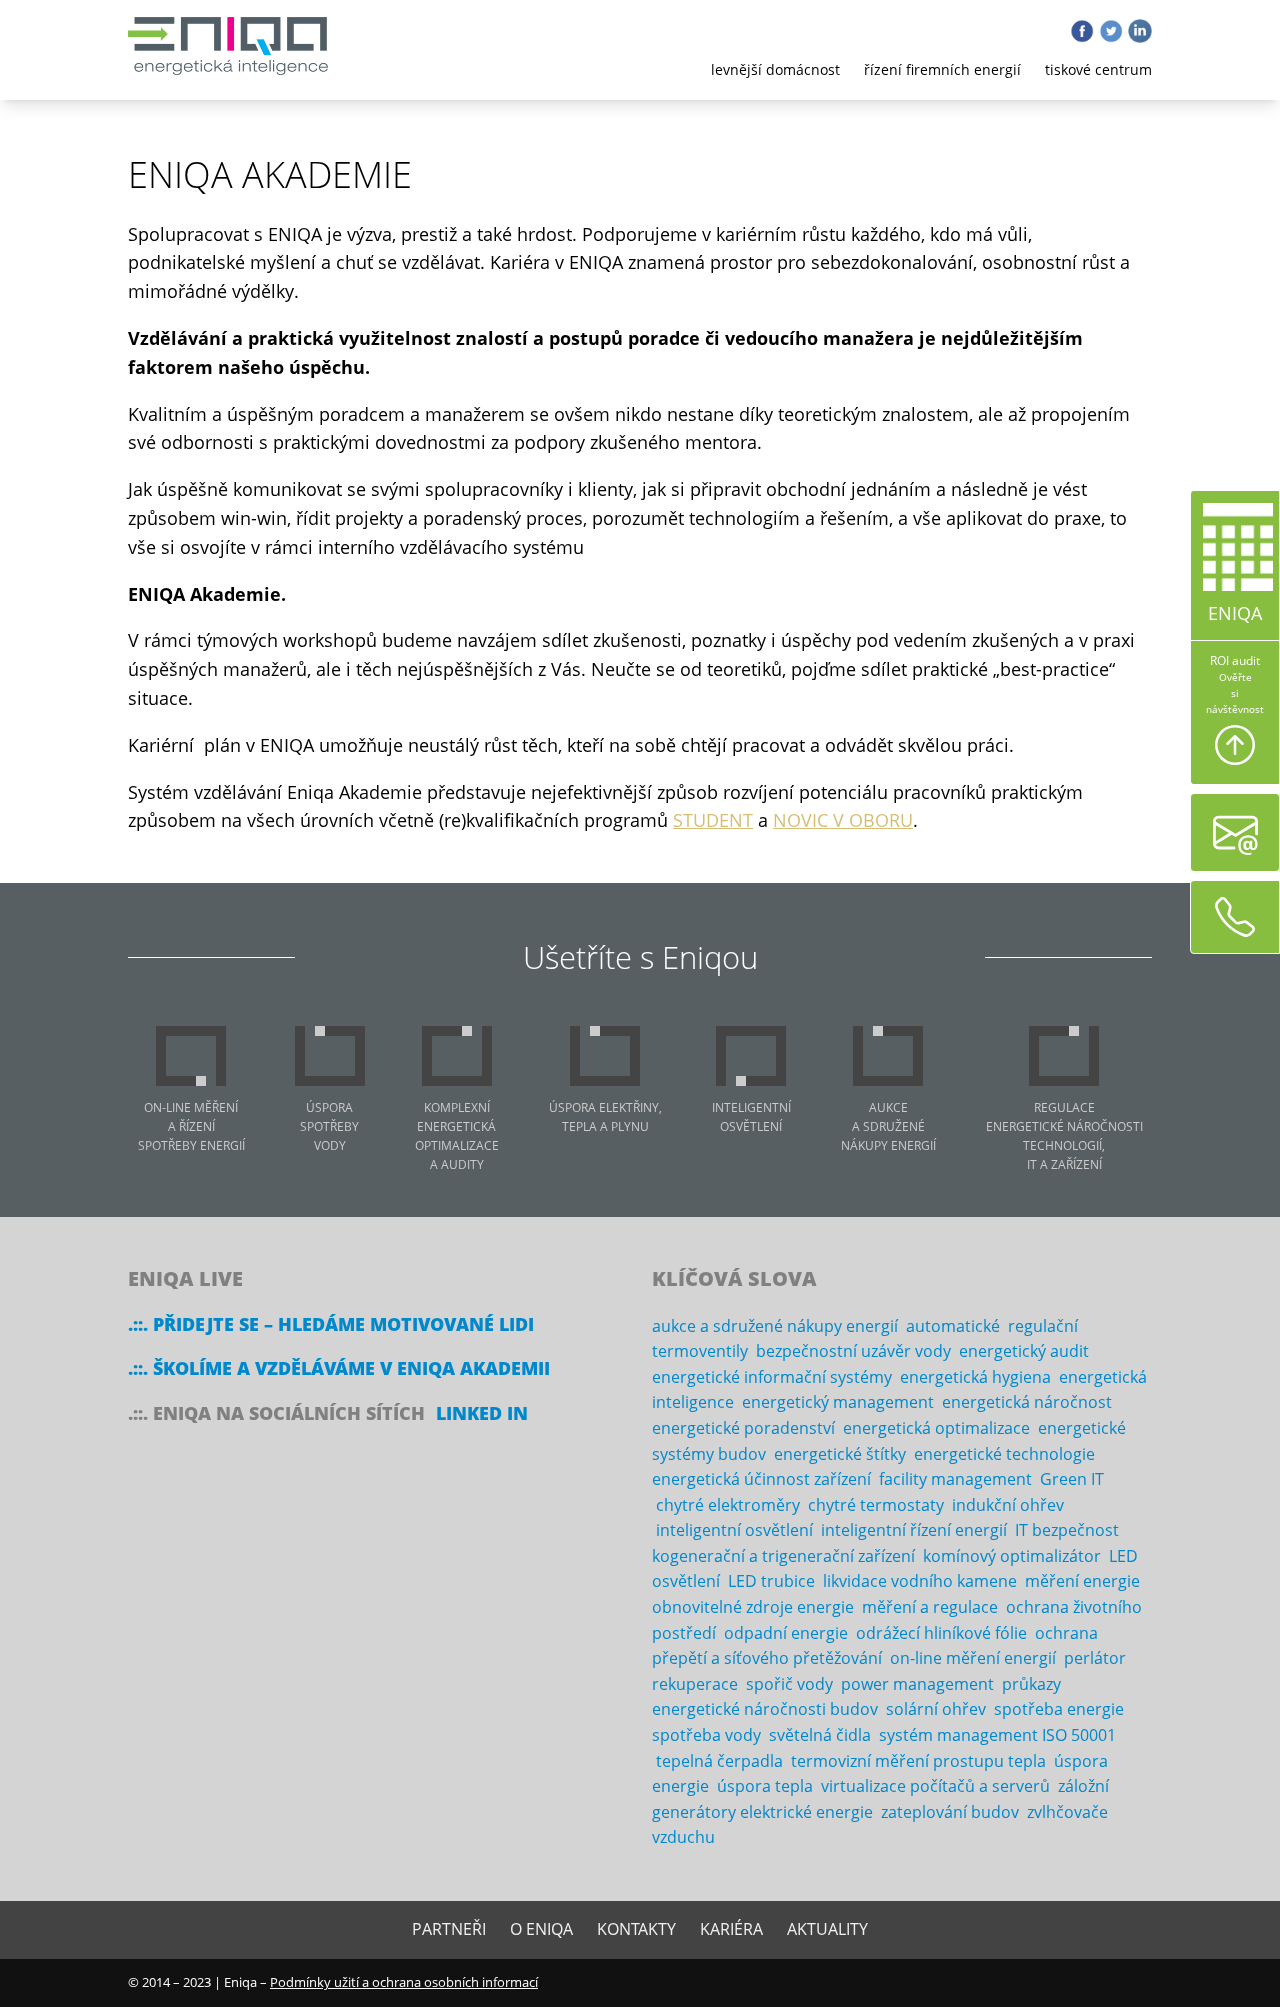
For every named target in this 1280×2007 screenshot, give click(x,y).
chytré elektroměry (728, 1505)
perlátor (1095, 1658)
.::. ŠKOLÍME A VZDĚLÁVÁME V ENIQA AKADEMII (339, 1368)
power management (917, 1684)
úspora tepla (765, 1786)
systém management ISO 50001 (997, 1735)
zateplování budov (950, 1812)
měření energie (1082, 1581)
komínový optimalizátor (1012, 1556)
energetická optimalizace (936, 1428)
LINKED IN (482, 1413)
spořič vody (789, 1684)
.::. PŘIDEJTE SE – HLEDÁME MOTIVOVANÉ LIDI (331, 1324)
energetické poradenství (743, 1428)
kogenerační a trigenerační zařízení (783, 1556)
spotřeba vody (706, 1735)
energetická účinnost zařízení (761, 1479)
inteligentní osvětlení (734, 1530)
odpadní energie (786, 1633)
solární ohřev (936, 1709)
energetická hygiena (975, 1377)
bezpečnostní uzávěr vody (853, 1351)
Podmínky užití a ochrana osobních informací (404, 1982)
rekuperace (695, 1684)
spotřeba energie (1059, 1709)
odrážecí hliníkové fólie (941, 1633)
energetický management (838, 1402)
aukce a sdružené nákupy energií (775, 1326)
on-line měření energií (973, 1658)
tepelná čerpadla (719, 1761)
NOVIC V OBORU (843, 820)
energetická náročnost (1027, 1402)
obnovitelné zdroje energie (753, 1607)
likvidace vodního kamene (920, 1581)
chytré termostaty (876, 1505)
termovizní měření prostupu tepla (918, 1761)
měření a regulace (930, 1607)
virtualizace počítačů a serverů (935, 1786)
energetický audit (1024, 1351)
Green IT (1072, 1479)
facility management (955, 1479)
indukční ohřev (1008, 1505)
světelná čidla (820, 1735)
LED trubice (771, 1581)
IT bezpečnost (1067, 1530)
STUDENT (713, 820)
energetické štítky (840, 1454)
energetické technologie (1004, 1454)
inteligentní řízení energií (914, 1530)
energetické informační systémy (772, 1377)
